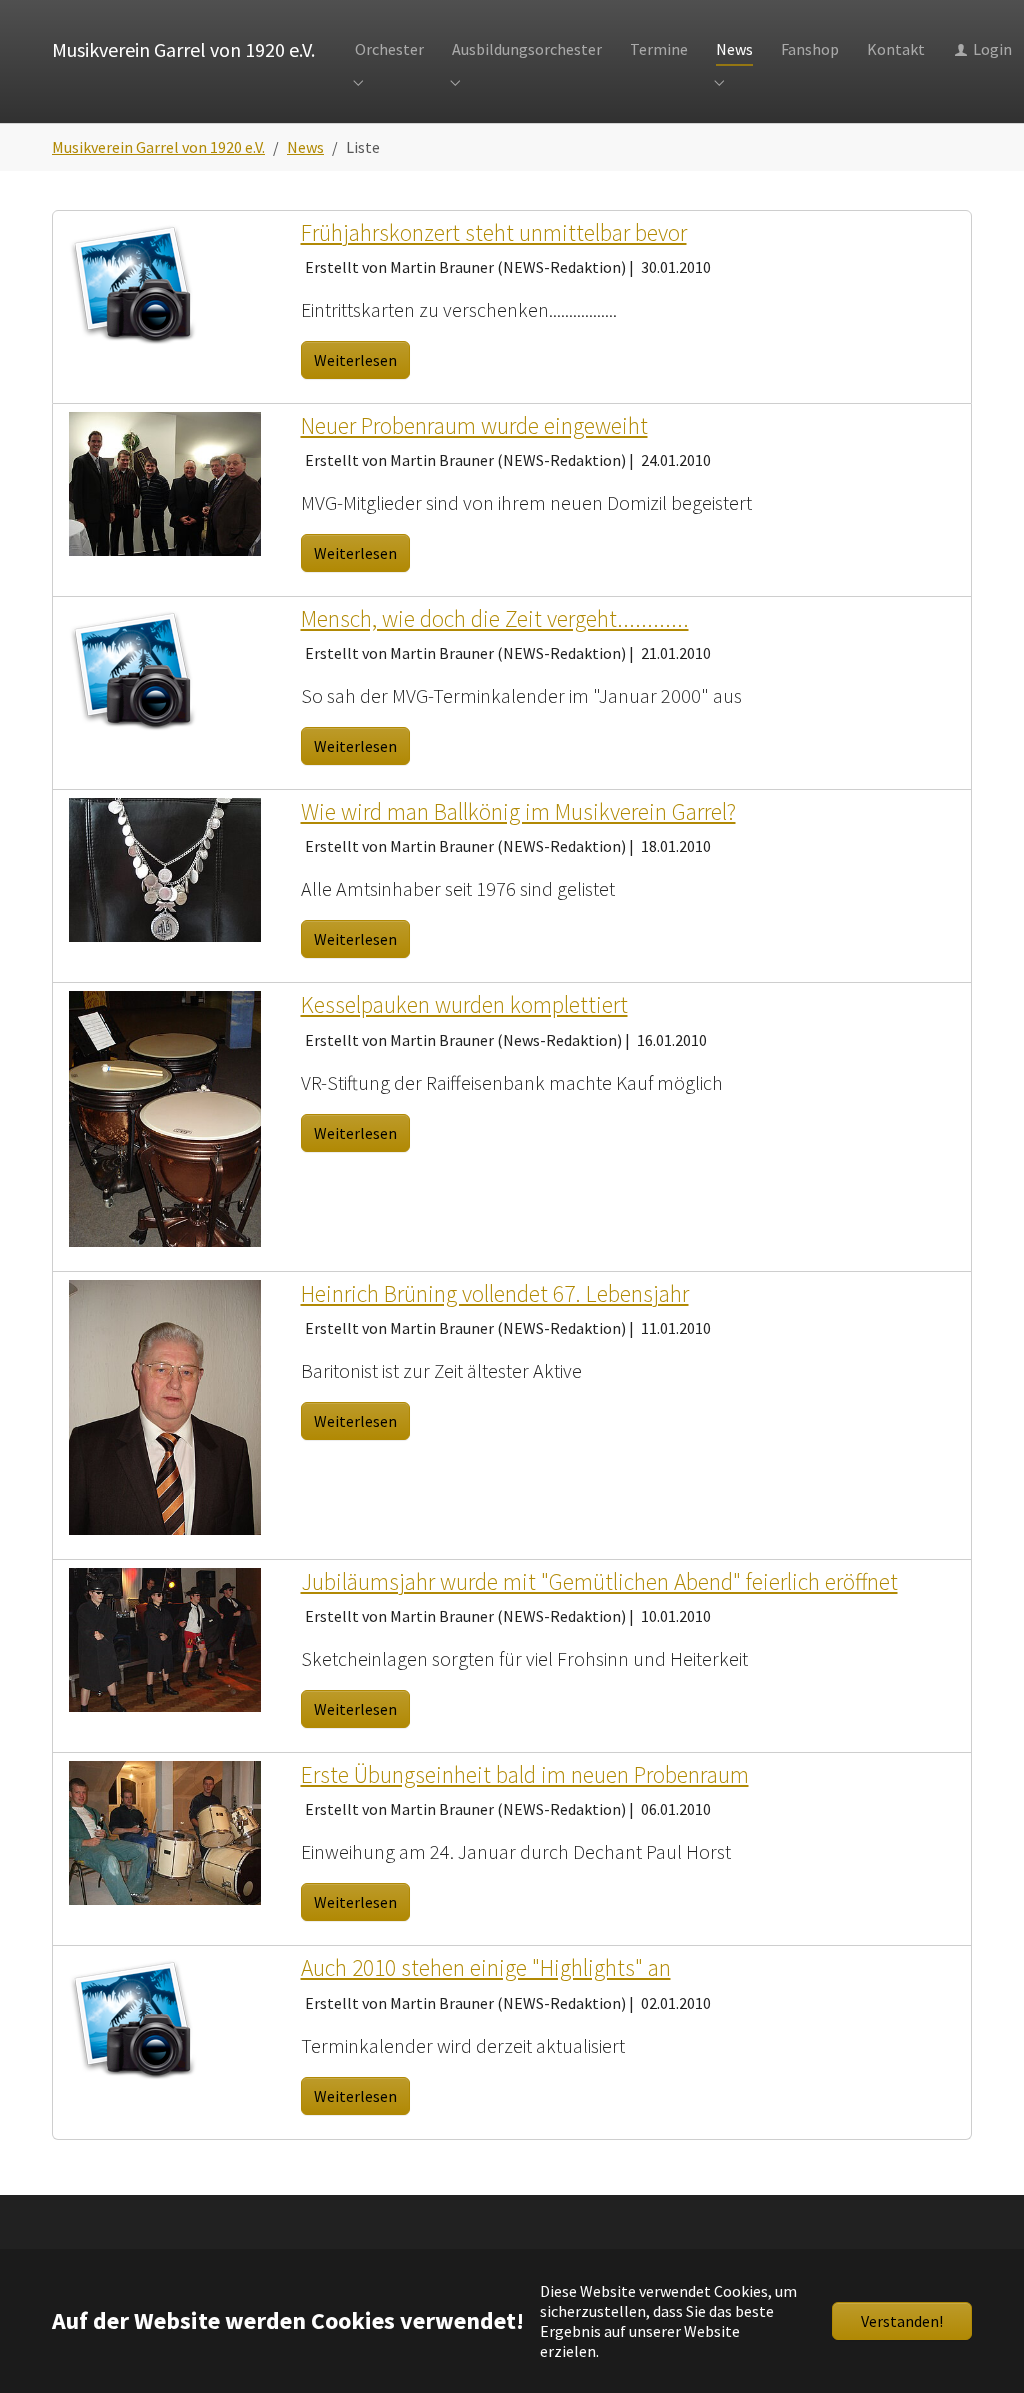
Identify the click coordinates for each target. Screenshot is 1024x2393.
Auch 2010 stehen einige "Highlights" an (486, 1967)
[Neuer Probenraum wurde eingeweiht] (165, 482)
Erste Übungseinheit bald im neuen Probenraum (525, 1774)
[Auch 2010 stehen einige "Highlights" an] (133, 2016)
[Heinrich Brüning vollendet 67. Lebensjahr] (165, 1405)
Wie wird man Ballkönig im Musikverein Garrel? (518, 811)
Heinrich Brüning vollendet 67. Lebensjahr (495, 1293)
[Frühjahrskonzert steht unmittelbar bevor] (133, 281)
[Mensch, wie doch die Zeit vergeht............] (133, 667)
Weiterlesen (355, 360)
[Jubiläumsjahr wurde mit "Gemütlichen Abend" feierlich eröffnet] (165, 1638)
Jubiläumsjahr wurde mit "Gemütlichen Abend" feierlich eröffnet (599, 1581)
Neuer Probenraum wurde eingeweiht (474, 425)
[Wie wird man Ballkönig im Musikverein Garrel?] (165, 868)
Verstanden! (902, 2321)
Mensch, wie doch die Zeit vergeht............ (495, 618)
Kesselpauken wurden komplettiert (464, 1004)
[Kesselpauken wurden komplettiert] (165, 1117)
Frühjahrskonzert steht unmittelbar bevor (494, 232)
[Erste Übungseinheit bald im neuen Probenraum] (165, 1831)
